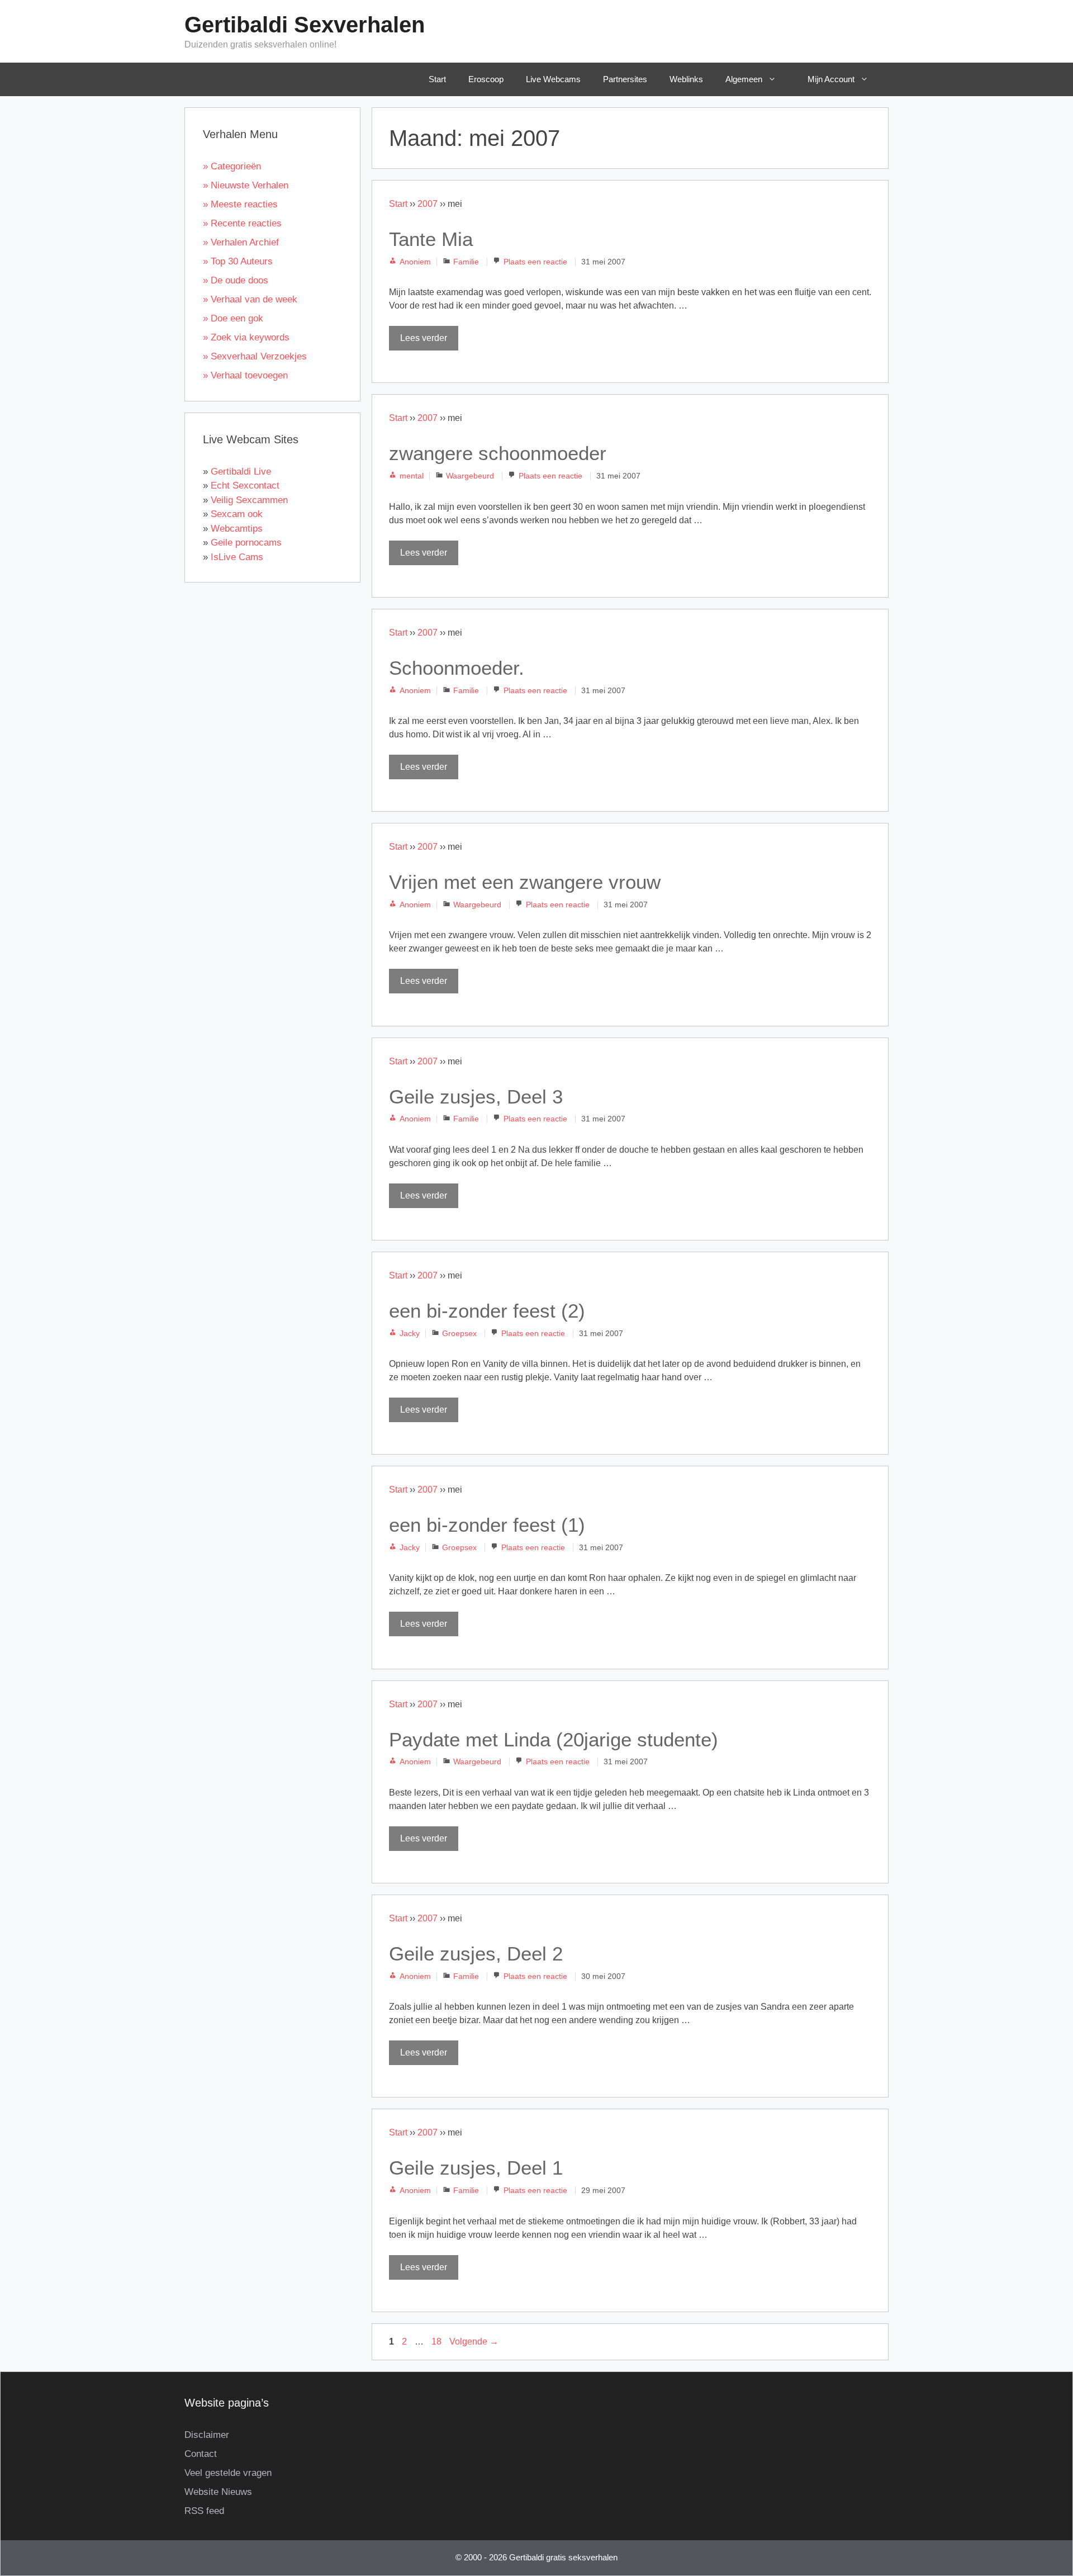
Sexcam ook (237, 514)
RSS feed (204, 2511)
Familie (466, 262)
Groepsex (459, 1334)
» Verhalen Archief (241, 242)
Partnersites (625, 79)
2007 (428, 204)
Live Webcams (553, 79)
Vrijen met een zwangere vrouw (525, 882)
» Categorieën (232, 166)
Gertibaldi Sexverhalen (305, 25)
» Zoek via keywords (246, 337)
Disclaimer (207, 2435)
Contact (201, 2454)
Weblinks (686, 79)
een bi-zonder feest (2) (487, 1311)
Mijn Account (831, 79)
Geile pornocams (246, 543)
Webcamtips (237, 529)
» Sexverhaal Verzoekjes (255, 356)
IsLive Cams (237, 557)
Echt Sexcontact (245, 486)
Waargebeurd (470, 476)
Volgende (474, 2341)
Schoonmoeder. (457, 668)
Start (437, 79)
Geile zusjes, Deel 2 (476, 1954)
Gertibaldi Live (241, 472)
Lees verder (424, 338)
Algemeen (744, 79)
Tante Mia (431, 239)
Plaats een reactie (535, 262)
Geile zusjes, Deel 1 (476, 2168)
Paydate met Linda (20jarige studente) (554, 1739)
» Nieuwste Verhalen (246, 185)
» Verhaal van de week (250, 299)
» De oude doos (236, 280)
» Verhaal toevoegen (245, 375)
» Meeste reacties (240, 204)
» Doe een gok (233, 318)
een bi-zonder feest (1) (487, 1525)
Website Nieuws (218, 2492)
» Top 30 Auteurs (238, 261)
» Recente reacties (242, 223)
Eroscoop (486, 79)
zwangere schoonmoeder (498, 453)
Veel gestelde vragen (228, 2473)
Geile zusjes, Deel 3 (476, 1097)
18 (438, 2341)
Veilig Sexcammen (249, 500)
